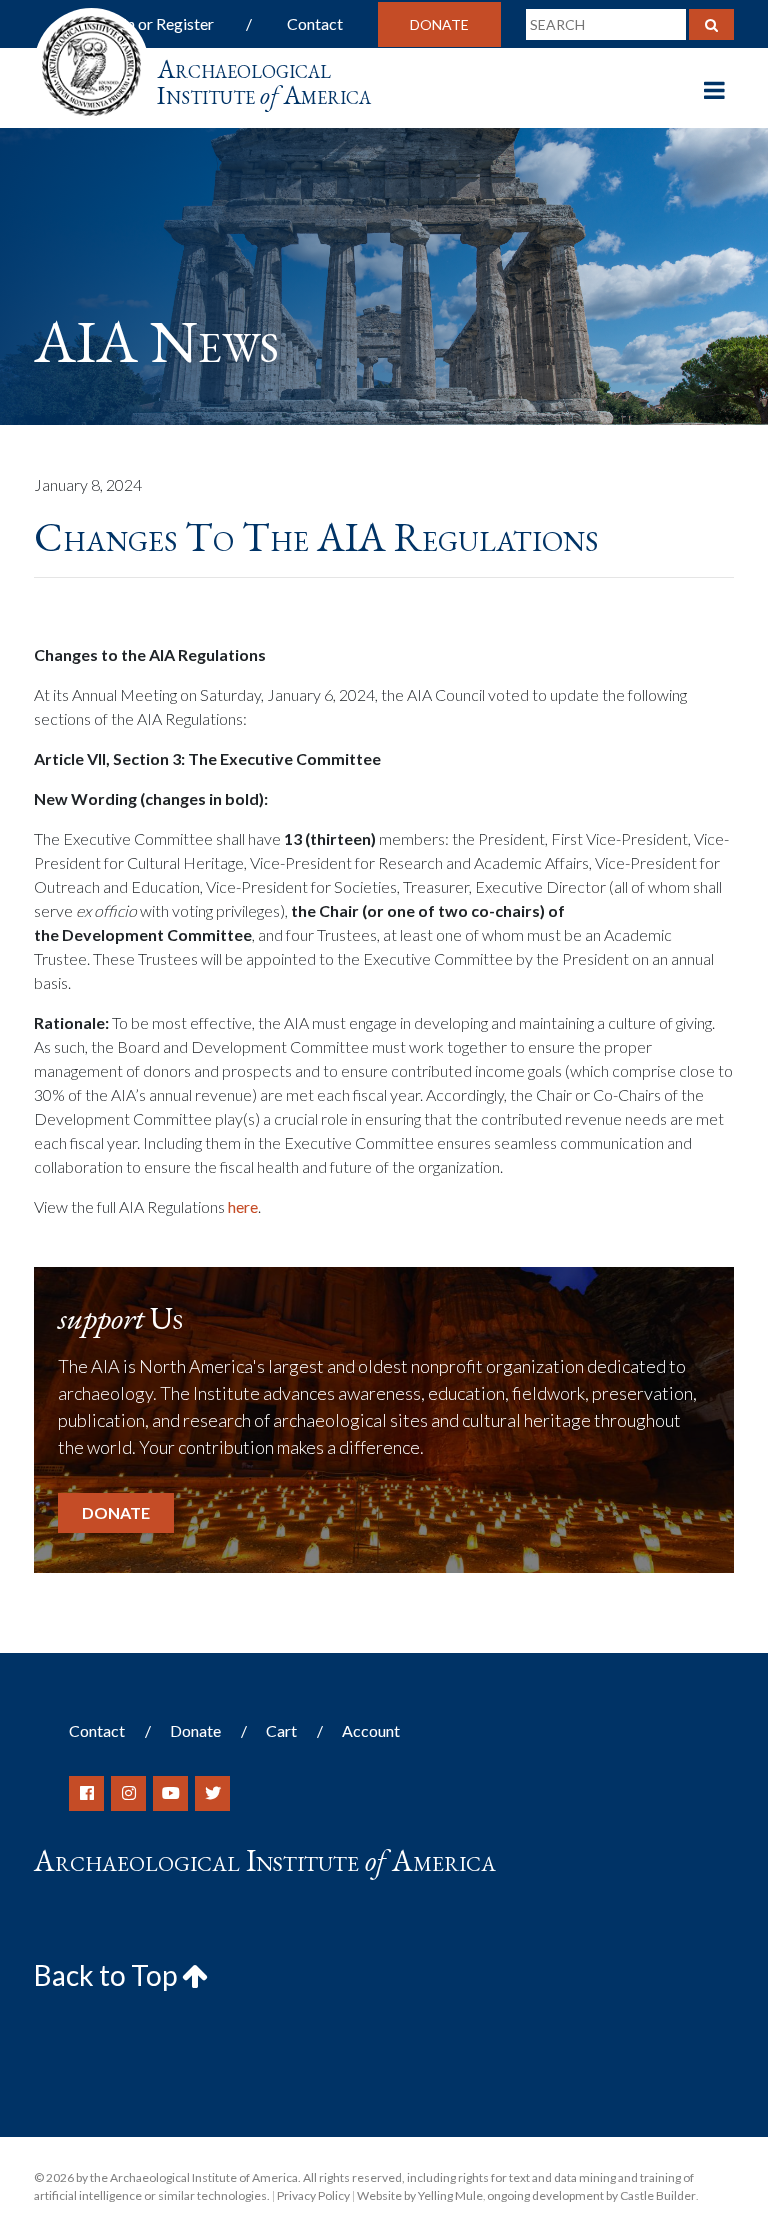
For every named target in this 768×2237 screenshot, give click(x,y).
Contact (315, 23)
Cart (281, 1730)
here (243, 1206)
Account (371, 1730)
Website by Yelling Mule (420, 2195)
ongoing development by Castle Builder (591, 2195)
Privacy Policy (313, 2195)
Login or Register (155, 23)
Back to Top (108, 1975)
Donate (439, 24)
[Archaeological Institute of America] (91, 59)
